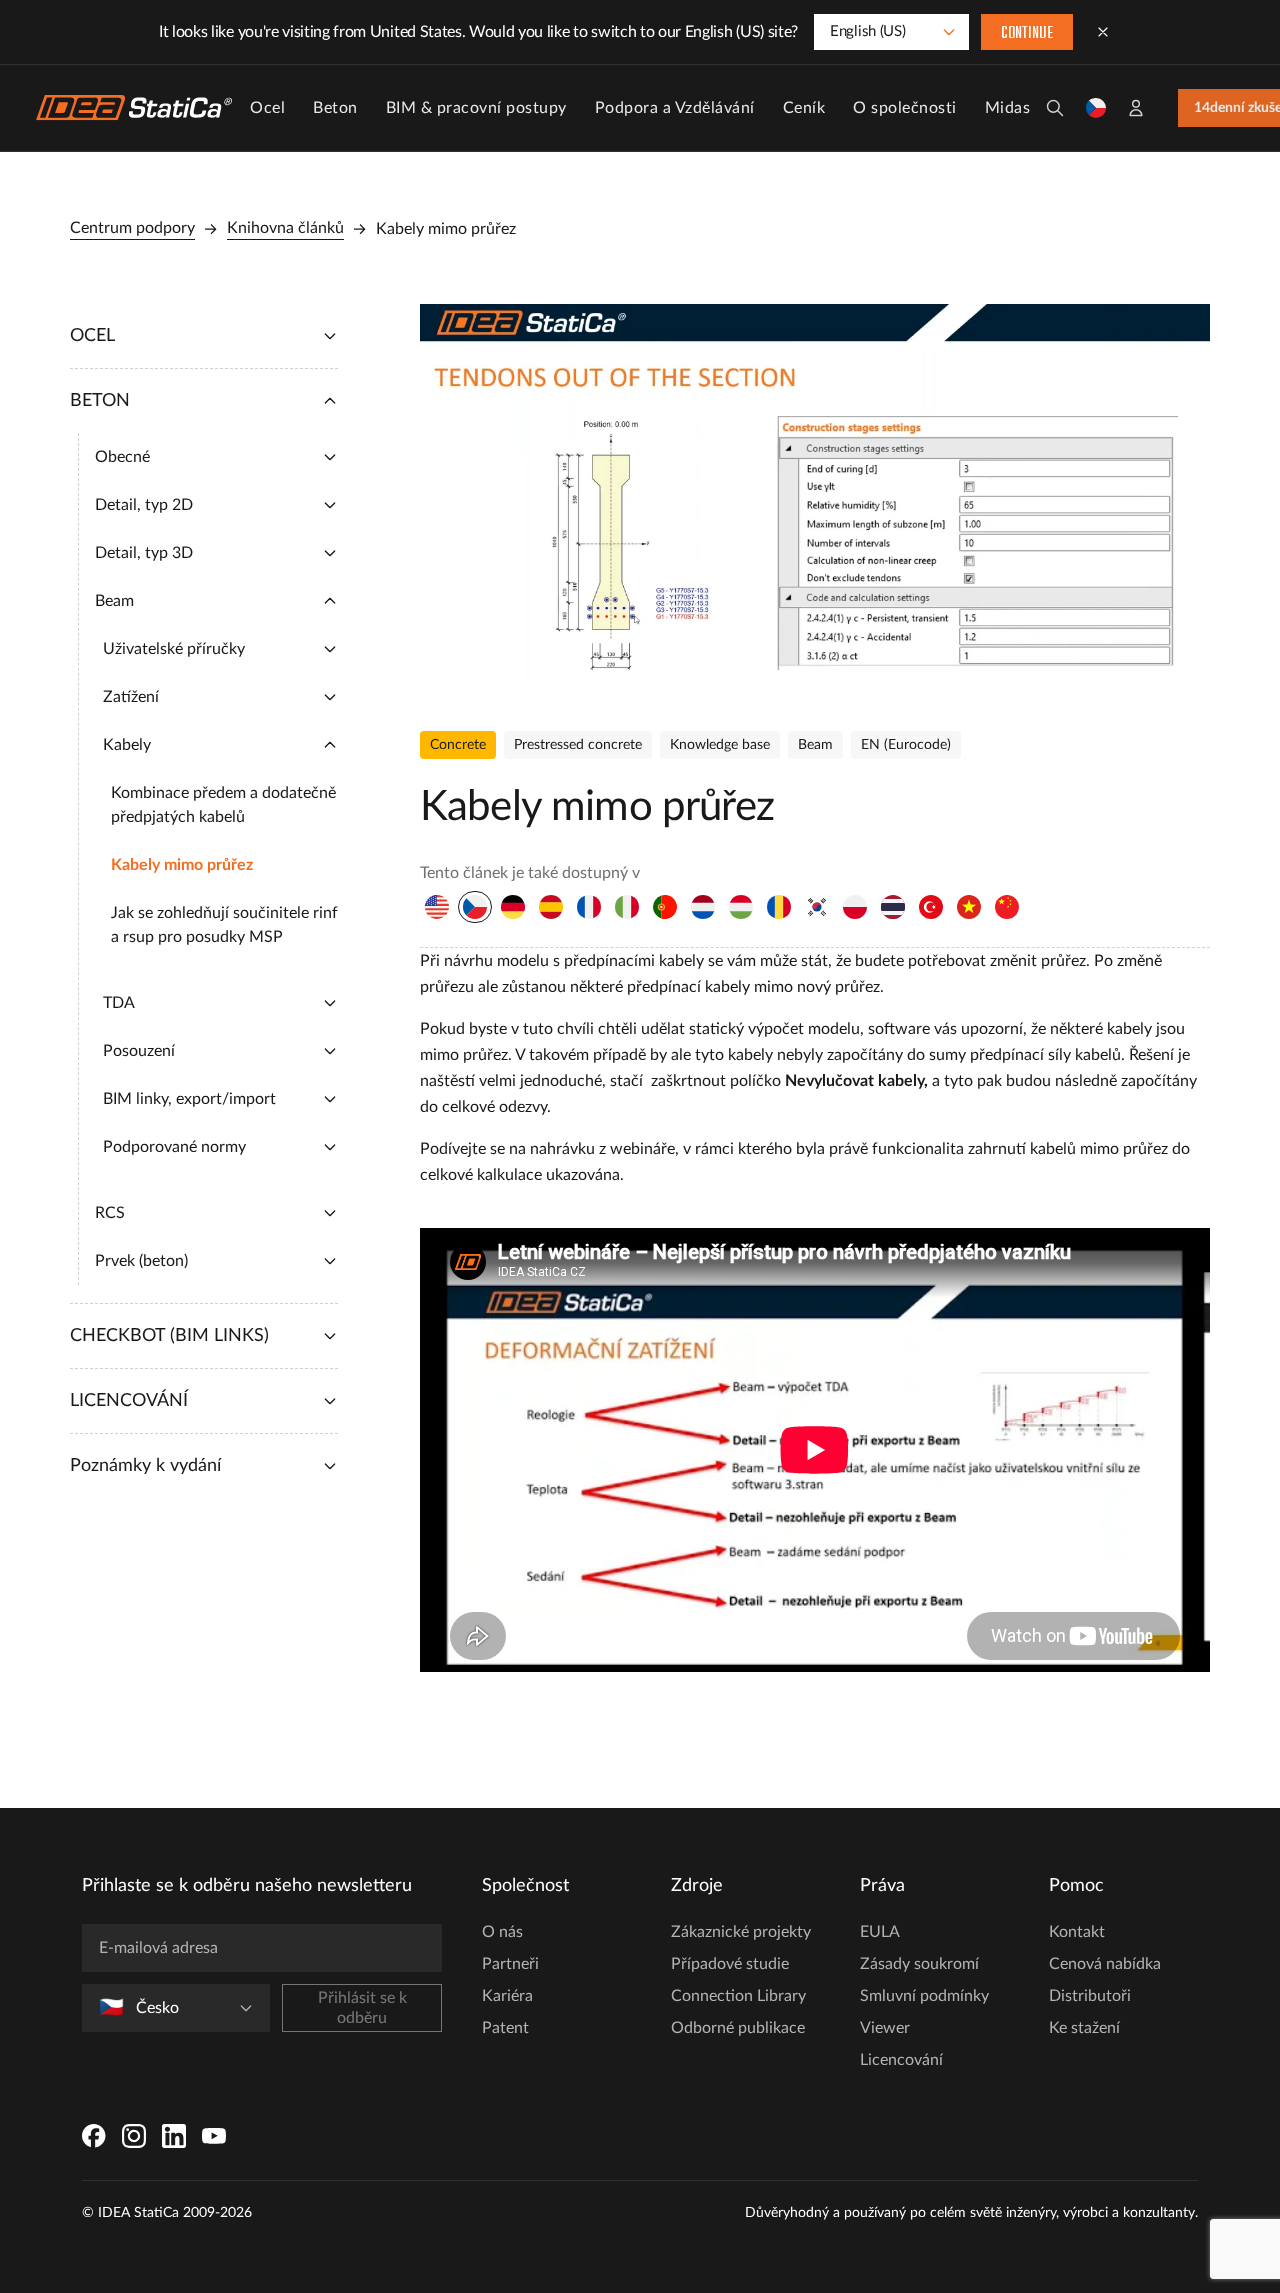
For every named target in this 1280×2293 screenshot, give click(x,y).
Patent (505, 2028)
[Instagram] (134, 2136)
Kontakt (1077, 1932)
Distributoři (1090, 1996)
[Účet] (1136, 108)
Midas (1008, 108)
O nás (502, 1932)
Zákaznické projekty (741, 1932)
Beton (335, 108)
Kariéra (507, 1996)
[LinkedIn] (174, 2136)
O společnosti (905, 108)
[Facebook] (94, 2136)
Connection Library (738, 1996)
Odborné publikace (738, 2028)
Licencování (901, 2060)
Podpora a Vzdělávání (675, 108)
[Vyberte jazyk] (1096, 108)
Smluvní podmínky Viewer (924, 2012)
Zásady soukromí (919, 1964)
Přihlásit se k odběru (362, 2008)
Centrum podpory (132, 228)
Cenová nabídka (1105, 1964)
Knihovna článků (285, 228)
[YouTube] (214, 2136)
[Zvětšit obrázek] (815, 501)
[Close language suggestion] (1103, 32)
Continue (1027, 34)
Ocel (267, 108)
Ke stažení (1084, 2028)
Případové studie (730, 1964)
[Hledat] (1055, 108)
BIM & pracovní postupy (476, 108)
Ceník (804, 108)
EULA (880, 1932)
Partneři (510, 1964)
